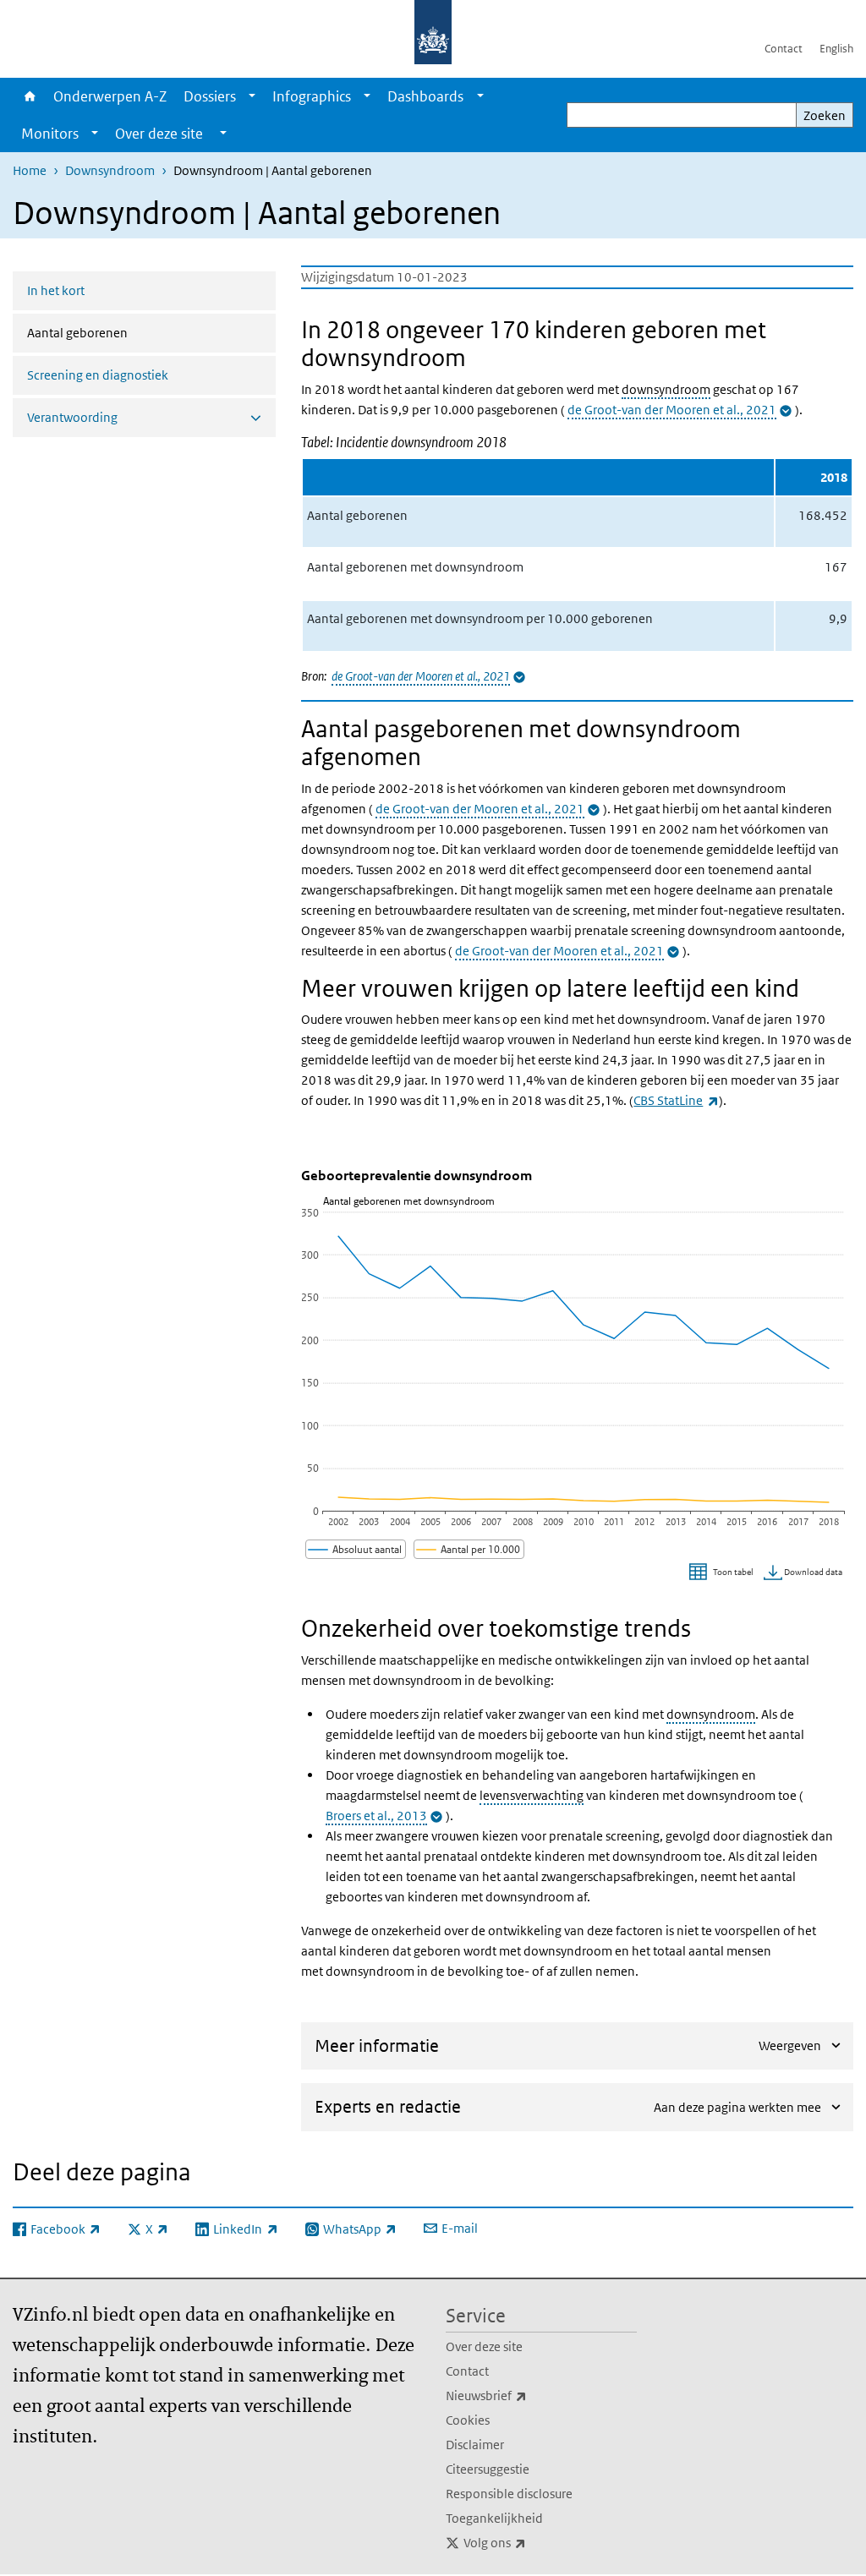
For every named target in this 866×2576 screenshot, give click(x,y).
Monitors (50, 134)
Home (29, 96)
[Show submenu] (252, 96)
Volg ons (532, 2542)
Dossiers (210, 96)
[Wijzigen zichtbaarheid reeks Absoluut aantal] (356, 1549)
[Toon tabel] (723, 1573)
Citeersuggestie (488, 2469)
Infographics (312, 96)
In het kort (56, 290)
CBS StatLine (676, 1100)
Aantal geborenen (122, 332)
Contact (784, 49)
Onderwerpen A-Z (110, 96)
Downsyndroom (110, 170)
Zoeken (825, 115)
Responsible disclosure (509, 2494)
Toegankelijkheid (494, 2518)
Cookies (468, 2420)
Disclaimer (475, 2445)
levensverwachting (532, 1795)
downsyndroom (666, 389)
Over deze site (484, 2346)
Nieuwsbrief (523, 2395)
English (836, 49)
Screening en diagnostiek (98, 375)
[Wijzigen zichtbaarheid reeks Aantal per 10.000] (469, 1549)
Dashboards (425, 96)
